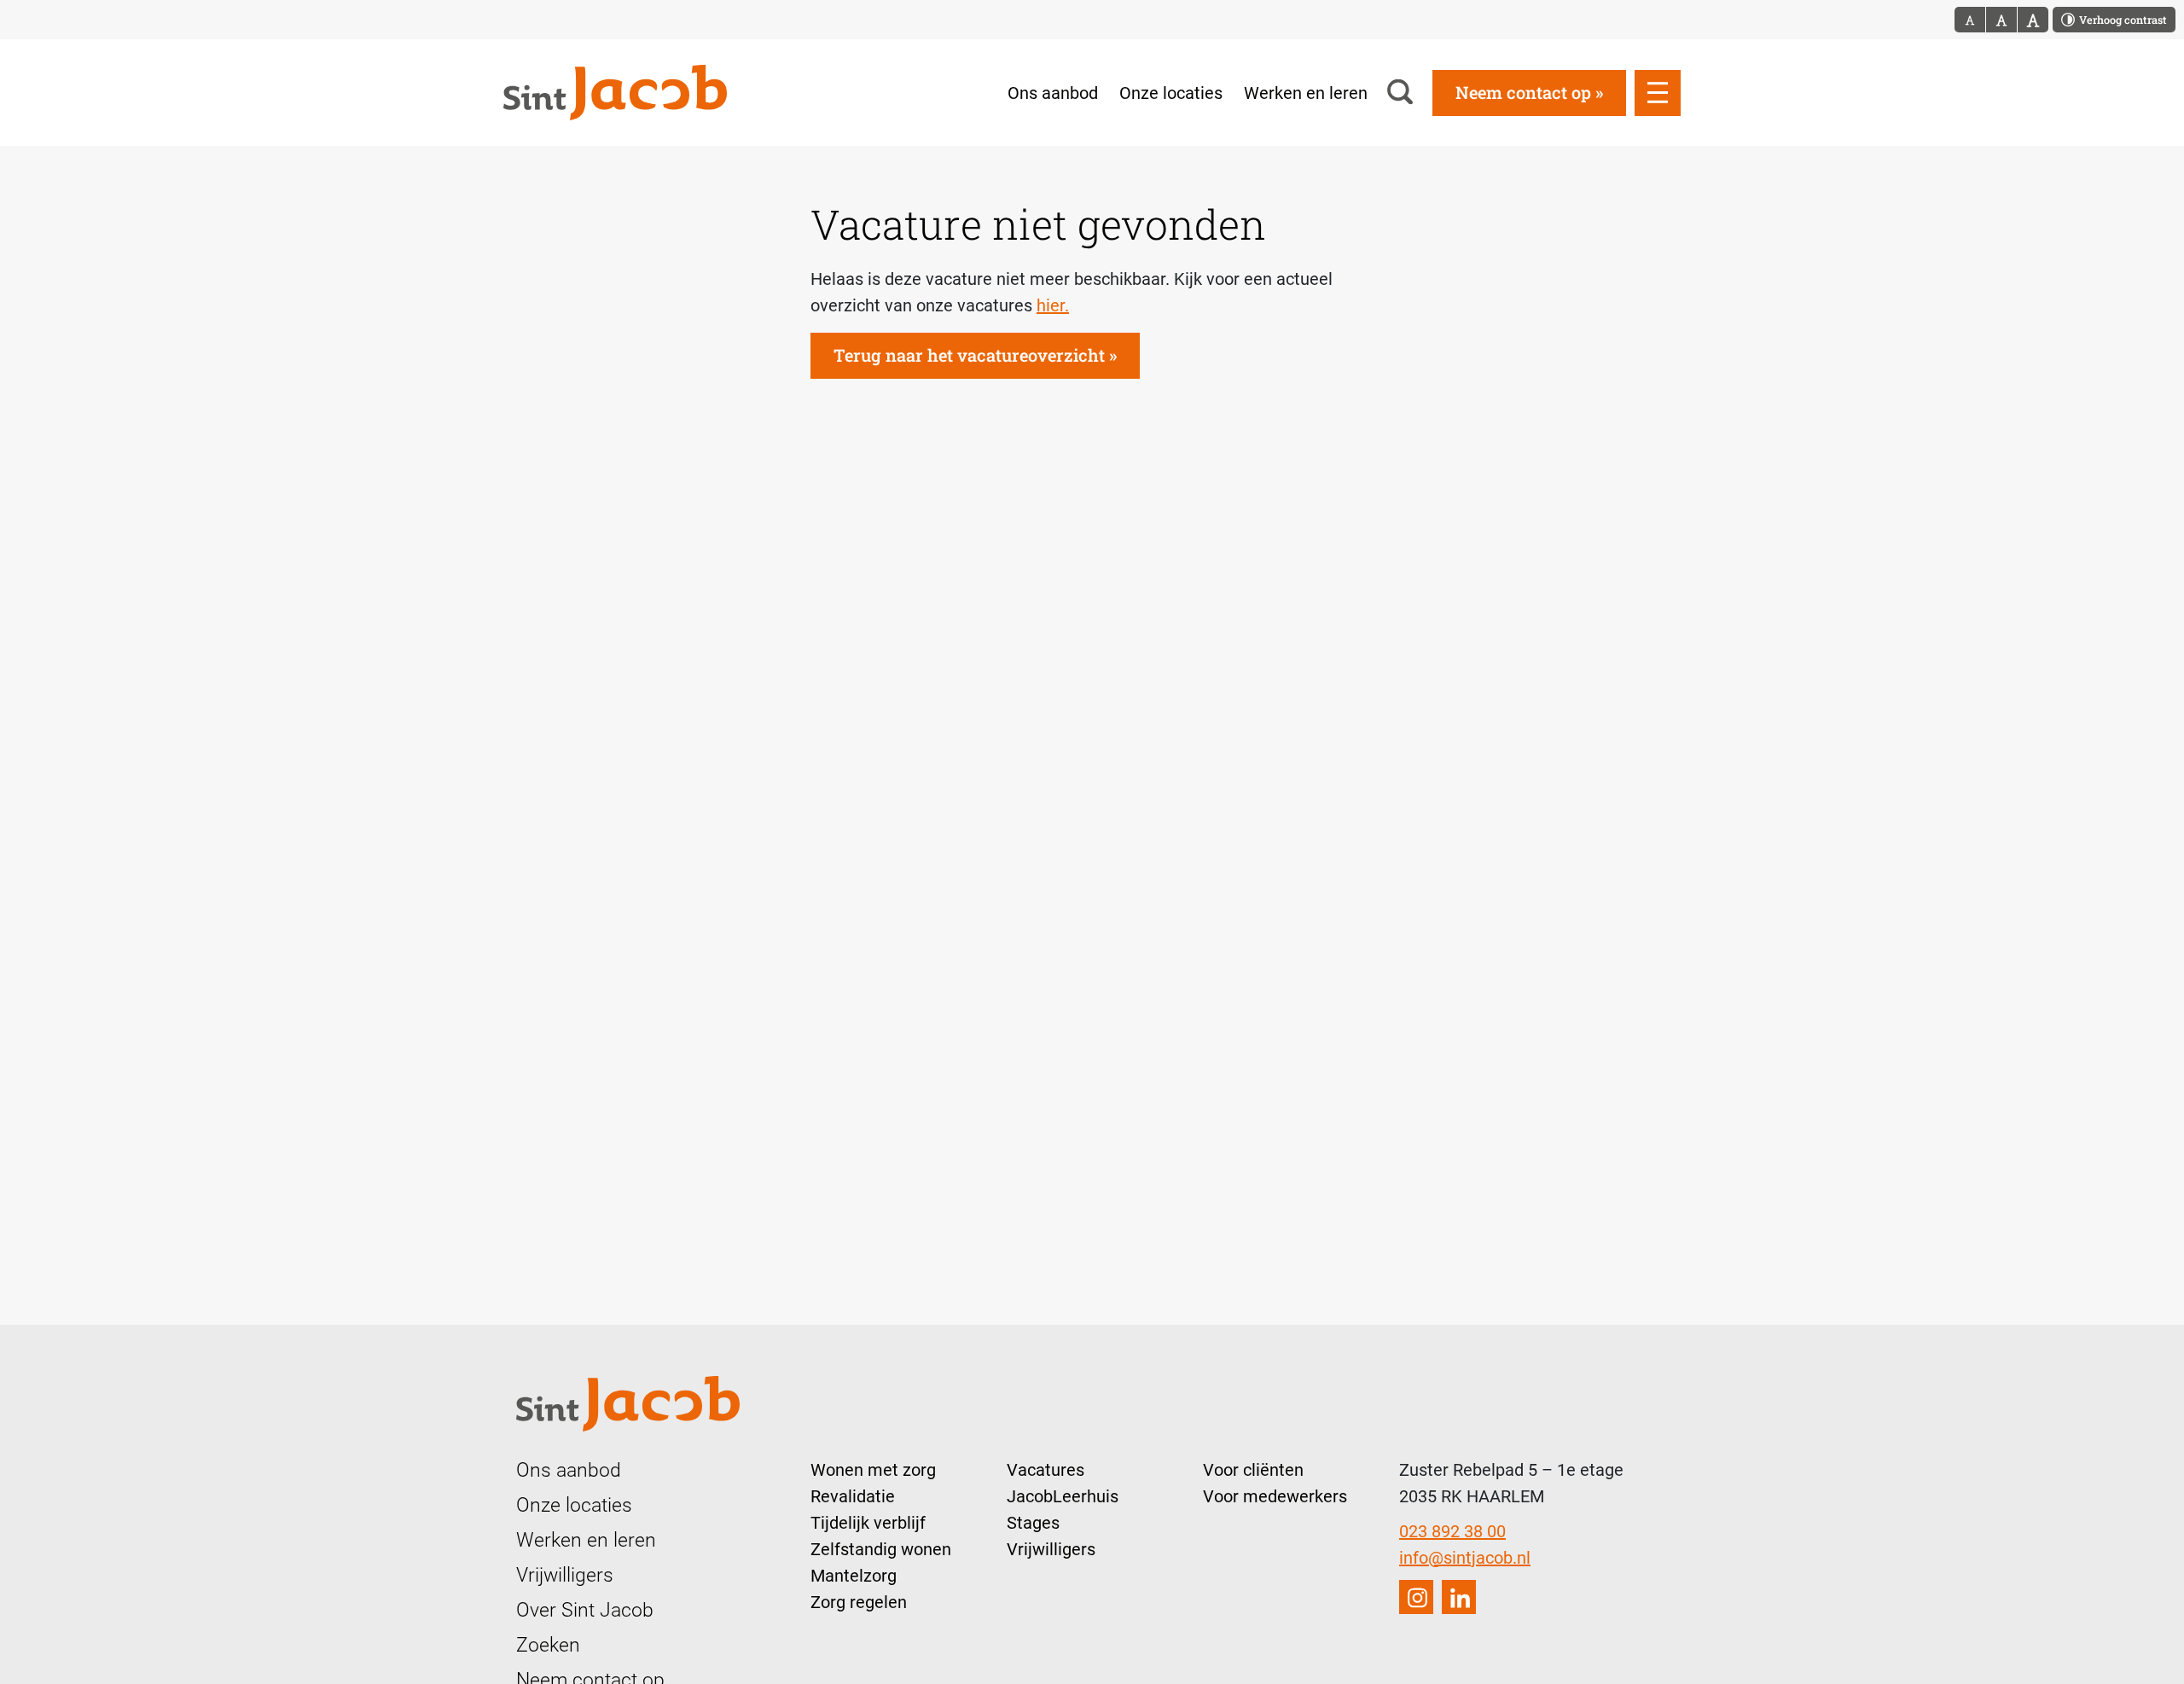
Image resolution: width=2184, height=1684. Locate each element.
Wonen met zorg (873, 1470)
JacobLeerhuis (1063, 1496)
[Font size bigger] (2033, 20)
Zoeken (548, 1645)
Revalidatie (853, 1496)
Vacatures (1046, 1470)
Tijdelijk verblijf (868, 1523)
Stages (1033, 1523)
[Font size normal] (1970, 20)
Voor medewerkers (1275, 1496)
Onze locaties (1171, 93)
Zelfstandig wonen (881, 1549)
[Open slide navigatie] (1658, 93)
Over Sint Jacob (585, 1610)
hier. (1053, 305)
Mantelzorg (854, 1576)
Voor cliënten (1253, 1470)
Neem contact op (1523, 92)
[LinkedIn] (1459, 1597)
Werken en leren (1306, 93)
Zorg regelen (859, 1602)
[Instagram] (1416, 1597)
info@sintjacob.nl (1465, 1558)
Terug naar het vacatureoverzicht (969, 355)
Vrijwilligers (565, 1575)
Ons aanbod (1053, 93)
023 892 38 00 (1452, 1531)
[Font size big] (2002, 20)
